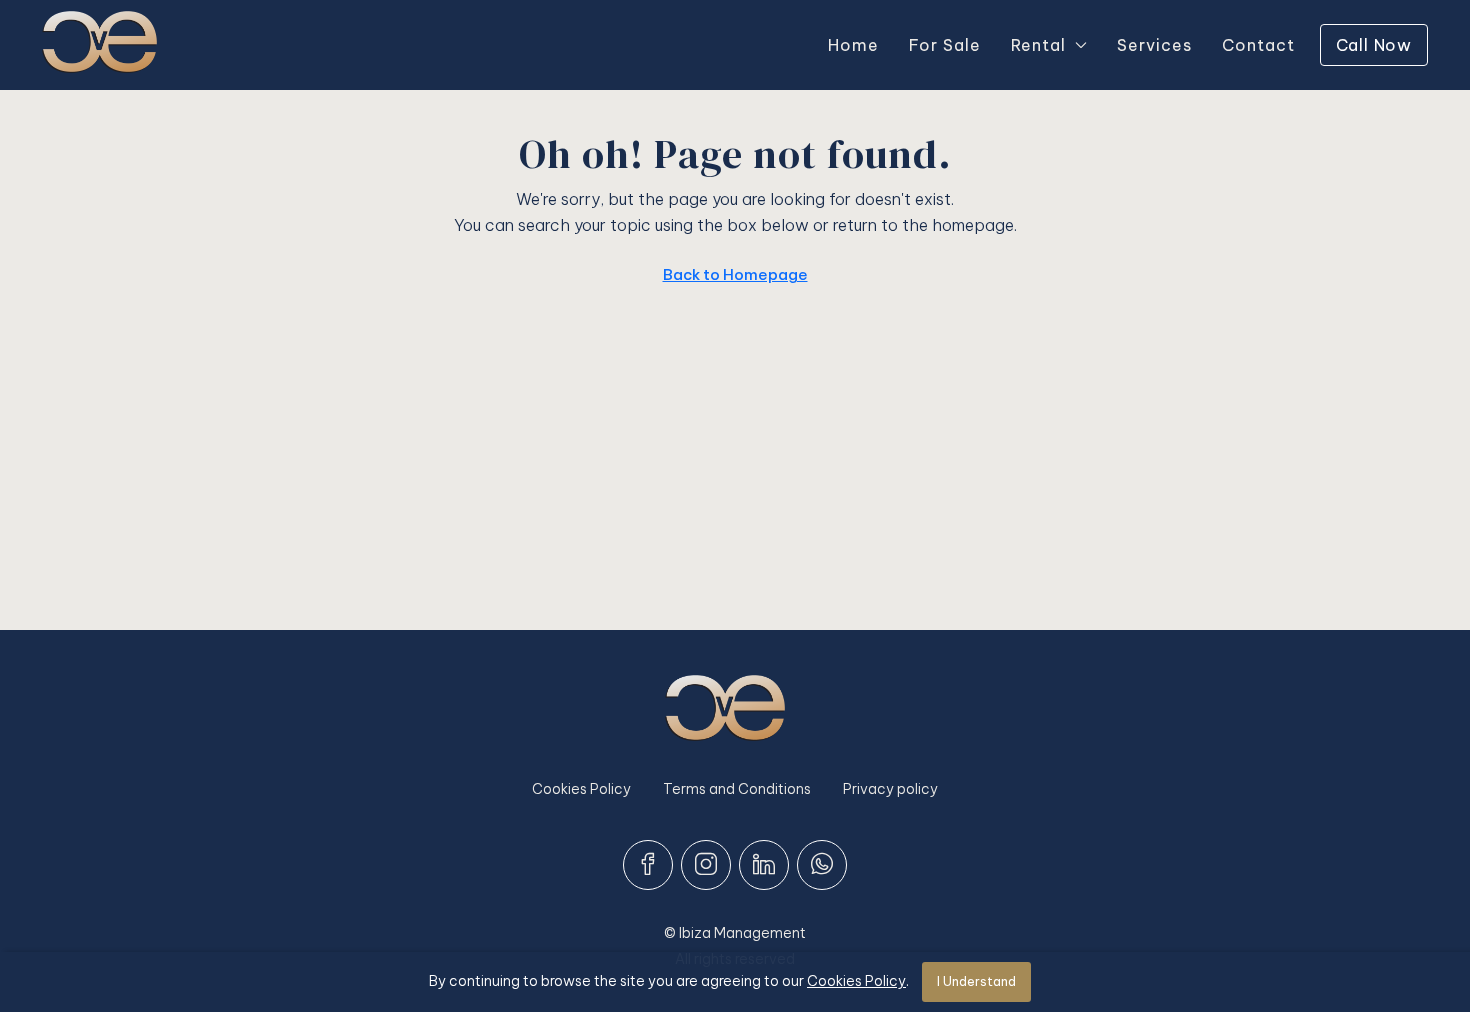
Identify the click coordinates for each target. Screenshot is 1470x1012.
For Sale (945, 45)
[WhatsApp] (822, 865)
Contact (1258, 45)
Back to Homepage (735, 274)
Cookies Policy (581, 789)
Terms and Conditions (737, 789)
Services (1154, 45)
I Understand (976, 981)
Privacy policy (890, 789)
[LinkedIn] (764, 865)
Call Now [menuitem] (1374, 45)
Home (853, 45)
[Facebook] (648, 865)
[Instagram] (706, 865)
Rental (1038, 45)
